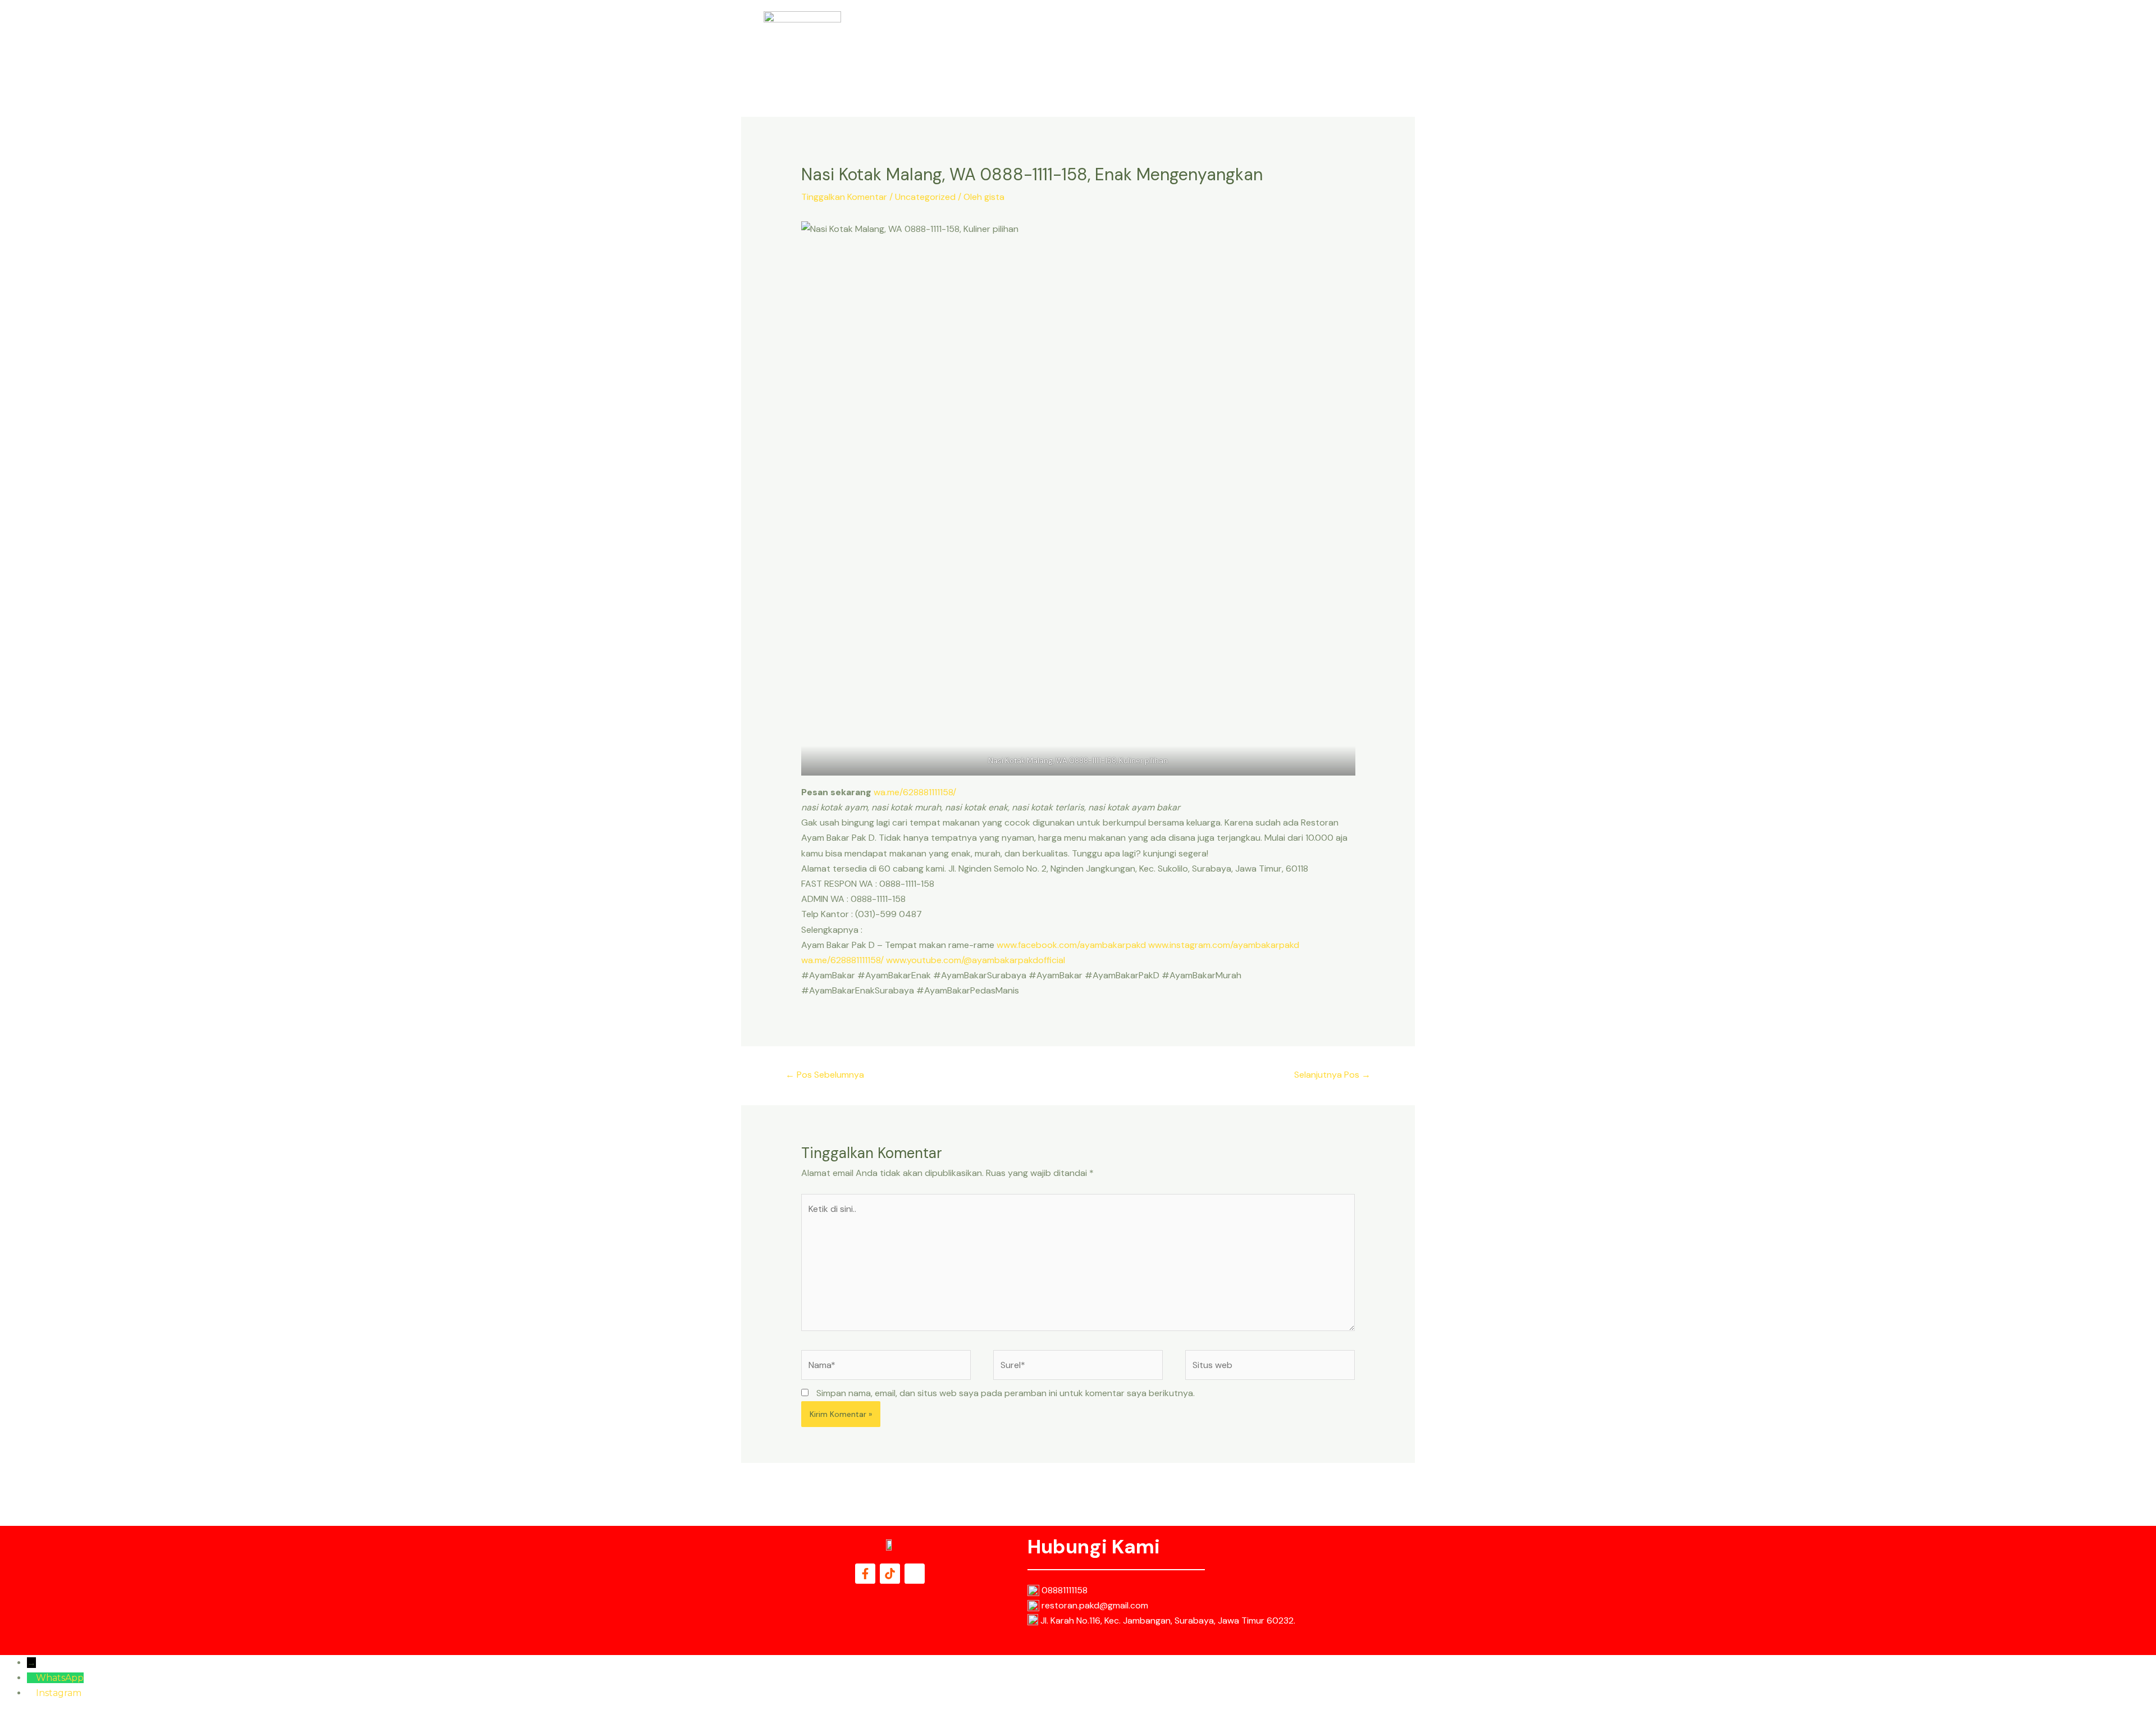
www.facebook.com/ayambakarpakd (1071, 945)
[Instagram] (31, 1693)
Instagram (59, 1693)
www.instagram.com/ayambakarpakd (1224, 945)
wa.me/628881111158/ (915, 792)
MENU (1210, 40)
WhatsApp (60, 1678)
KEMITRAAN (1350, 40)
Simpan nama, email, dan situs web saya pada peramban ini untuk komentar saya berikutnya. (1006, 1393)
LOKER (1298, 40)
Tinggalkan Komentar (844, 197)
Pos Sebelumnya (825, 1075)
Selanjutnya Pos (1332, 1075)
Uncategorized (925, 197)
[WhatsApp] (31, 1678)
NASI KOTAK (1159, 40)
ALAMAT (1253, 40)
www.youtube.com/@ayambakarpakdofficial (976, 960)
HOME (1107, 40)
